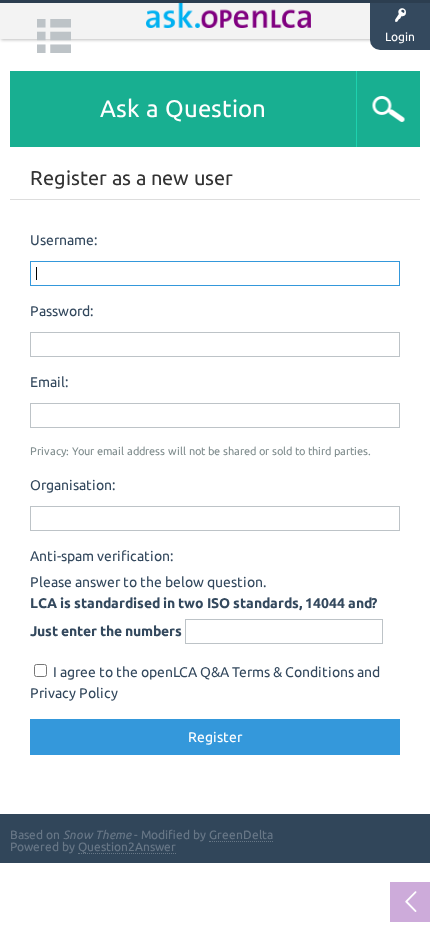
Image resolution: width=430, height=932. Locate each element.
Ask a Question (183, 108)
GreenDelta (241, 834)
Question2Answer (127, 846)
